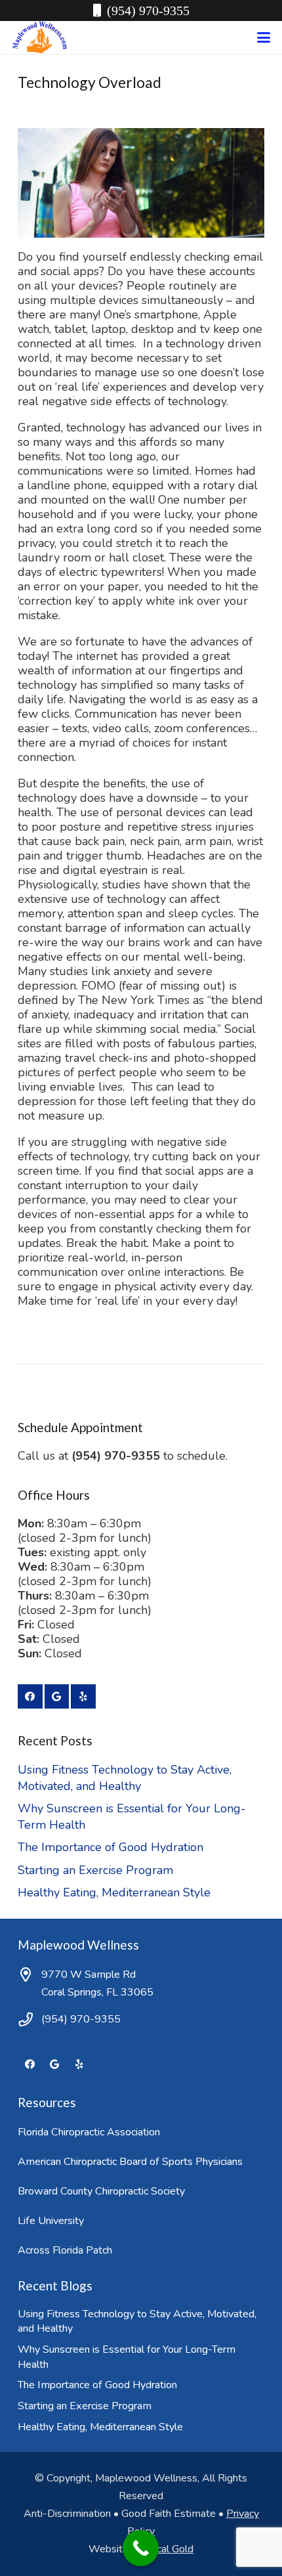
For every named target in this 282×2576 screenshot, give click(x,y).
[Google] (57, 1697)
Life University (51, 2221)
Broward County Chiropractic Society (101, 2191)
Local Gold (169, 2549)
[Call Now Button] (141, 2548)
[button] (264, 37)
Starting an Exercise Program (95, 1870)
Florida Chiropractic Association (89, 2132)
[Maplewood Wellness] (40, 37)
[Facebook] (30, 1697)
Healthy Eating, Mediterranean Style (114, 1892)
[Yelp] (83, 1697)
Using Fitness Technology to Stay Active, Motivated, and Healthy (125, 1778)
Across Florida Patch (65, 2250)
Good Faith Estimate (169, 2514)
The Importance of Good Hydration (111, 1847)
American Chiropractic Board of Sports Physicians (130, 2162)
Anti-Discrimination (67, 2514)
